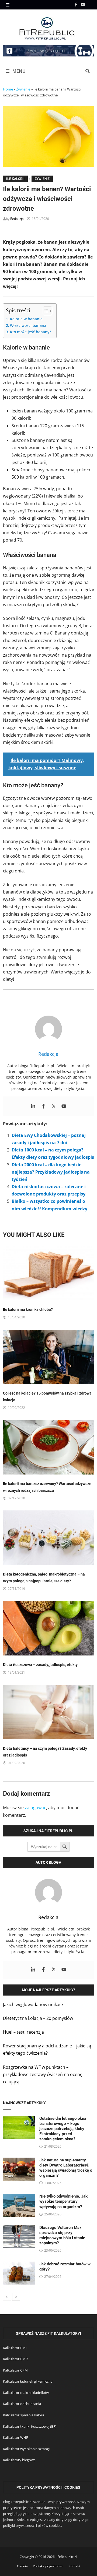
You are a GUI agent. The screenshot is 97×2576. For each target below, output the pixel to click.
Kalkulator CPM (15, 2370)
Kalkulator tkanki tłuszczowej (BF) (30, 2426)
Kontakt (74, 2566)
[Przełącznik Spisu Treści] (45, 311)
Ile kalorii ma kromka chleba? (28, 1309)
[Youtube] (84, 4)
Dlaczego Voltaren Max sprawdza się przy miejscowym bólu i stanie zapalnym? (62, 2235)
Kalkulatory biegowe (19, 2460)
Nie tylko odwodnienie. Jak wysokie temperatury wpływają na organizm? (63, 2201)
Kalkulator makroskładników (26, 2393)
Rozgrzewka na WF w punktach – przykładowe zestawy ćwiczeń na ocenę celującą (43, 2074)
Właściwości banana (28, 325)
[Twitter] (54, 1106)
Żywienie (23, 89)
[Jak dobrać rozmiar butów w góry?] (19, 2265)
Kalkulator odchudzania (22, 2404)
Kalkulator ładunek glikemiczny (28, 2381)
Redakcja (17, 219)
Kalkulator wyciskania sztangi (26, 2449)
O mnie (22, 2566)
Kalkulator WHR (16, 2437)
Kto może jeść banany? (30, 332)
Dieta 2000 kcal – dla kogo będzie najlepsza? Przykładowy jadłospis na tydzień (51, 1172)
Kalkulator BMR (15, 2359)
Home (8, 89)
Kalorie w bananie (26, 319)
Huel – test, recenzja (23, 2032)
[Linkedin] (33, 1106)
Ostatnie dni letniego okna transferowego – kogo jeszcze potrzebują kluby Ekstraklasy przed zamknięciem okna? (63, 2129)
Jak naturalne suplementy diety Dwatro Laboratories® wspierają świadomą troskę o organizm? (66, 2168)
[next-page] (16, 2297)
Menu (18, 71)
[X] (91, 4)
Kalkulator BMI (15, 2348)
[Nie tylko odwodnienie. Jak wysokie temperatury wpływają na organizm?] (19, 2197)
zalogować (35, 1808)
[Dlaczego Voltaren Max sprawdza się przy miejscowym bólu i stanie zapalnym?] (19, 2229)
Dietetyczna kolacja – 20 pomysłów (38, 2018)
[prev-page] (7, 2297)
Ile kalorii (15, 179)
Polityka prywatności (48, 2566)
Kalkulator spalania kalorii (23, 2415)
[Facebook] (76, 4)
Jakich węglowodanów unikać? (33, 2004)
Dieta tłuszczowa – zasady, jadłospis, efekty (40, 1665)
